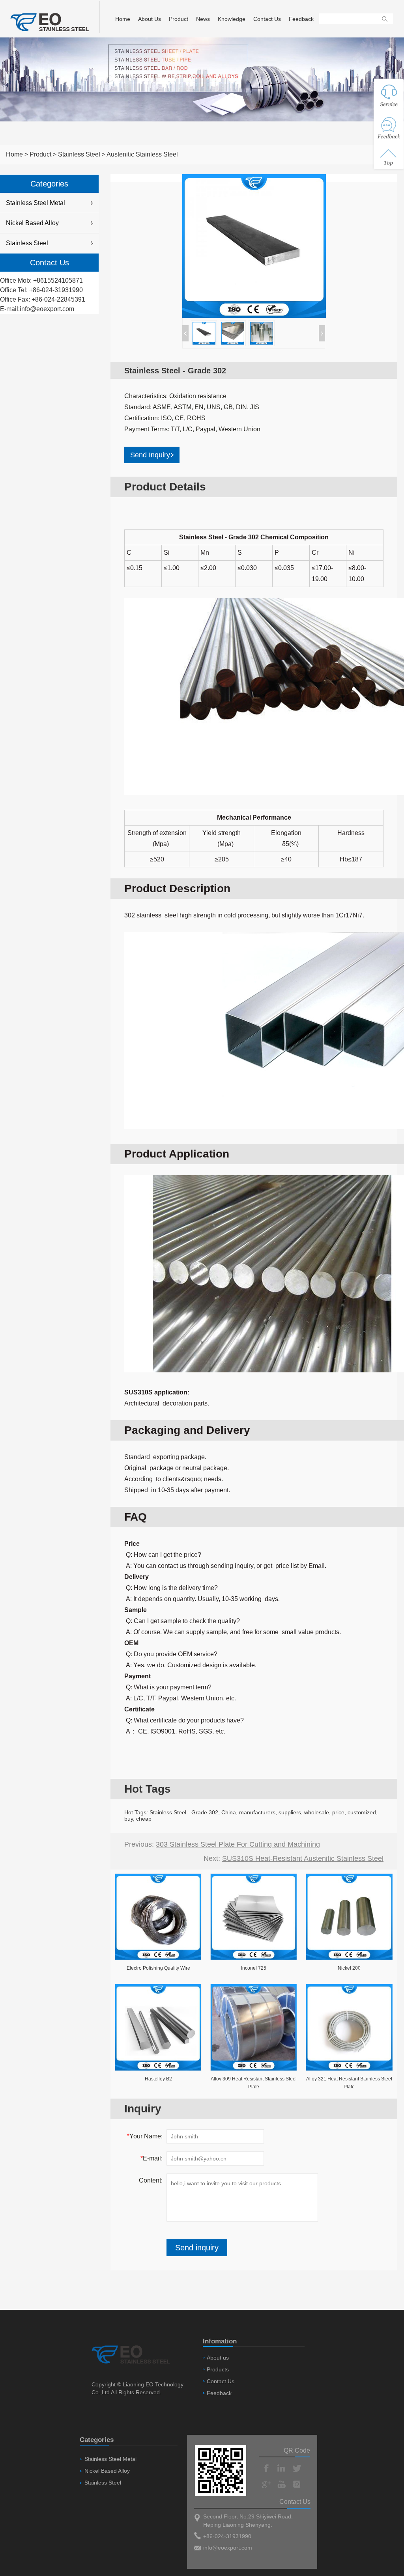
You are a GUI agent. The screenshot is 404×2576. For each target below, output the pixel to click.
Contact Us (267, 19)
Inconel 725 (254, 1968)
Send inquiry (197, 2248)
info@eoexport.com (47, 309)
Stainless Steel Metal (36, 203)
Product (179, 19)
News (203, 19)
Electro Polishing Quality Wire (158, 1968)
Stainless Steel (79, 154)
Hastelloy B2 (158, 2079)
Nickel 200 (349, 1968)
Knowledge (232, 19)
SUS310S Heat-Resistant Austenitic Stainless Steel (303, 1858)
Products (218, 2369)
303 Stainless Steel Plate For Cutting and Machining (238, 1844)
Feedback (301, 19)
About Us (150, 19)
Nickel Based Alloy (32, 223)
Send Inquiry (150, 455)
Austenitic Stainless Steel (142, 154)
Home (123, 19)
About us (218, 2358)
